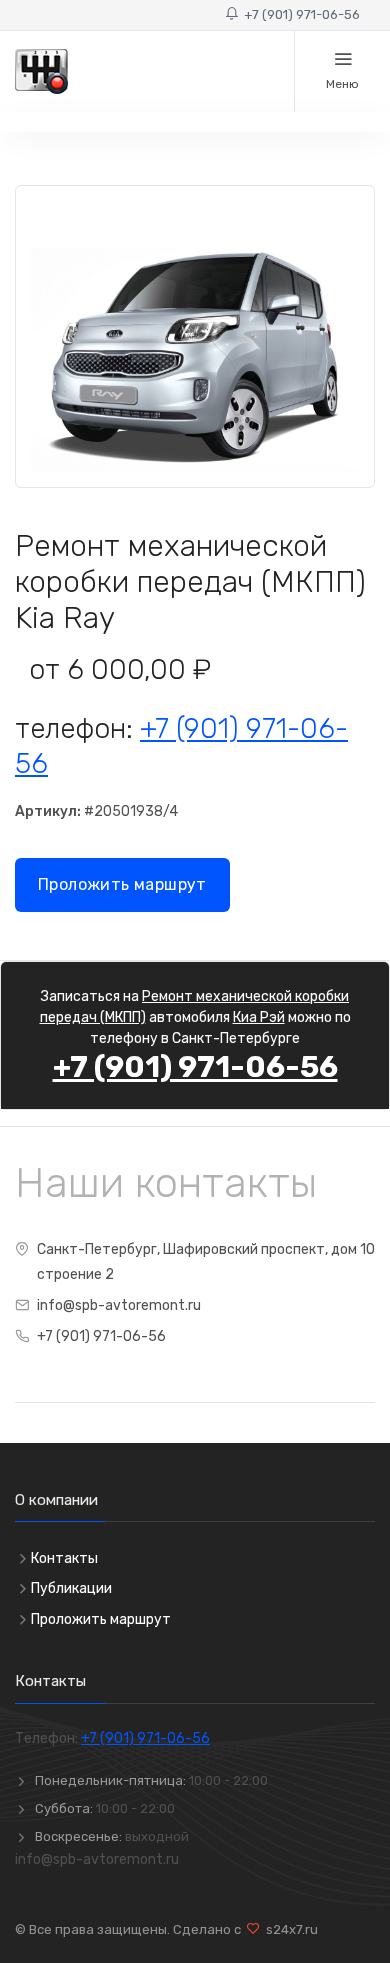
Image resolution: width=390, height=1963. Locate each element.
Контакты (64, 1558)
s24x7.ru (289, 1929)
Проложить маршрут (122, 884)
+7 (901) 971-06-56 (299, 14)
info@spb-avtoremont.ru (119, 1305)
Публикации (71, 1588)
